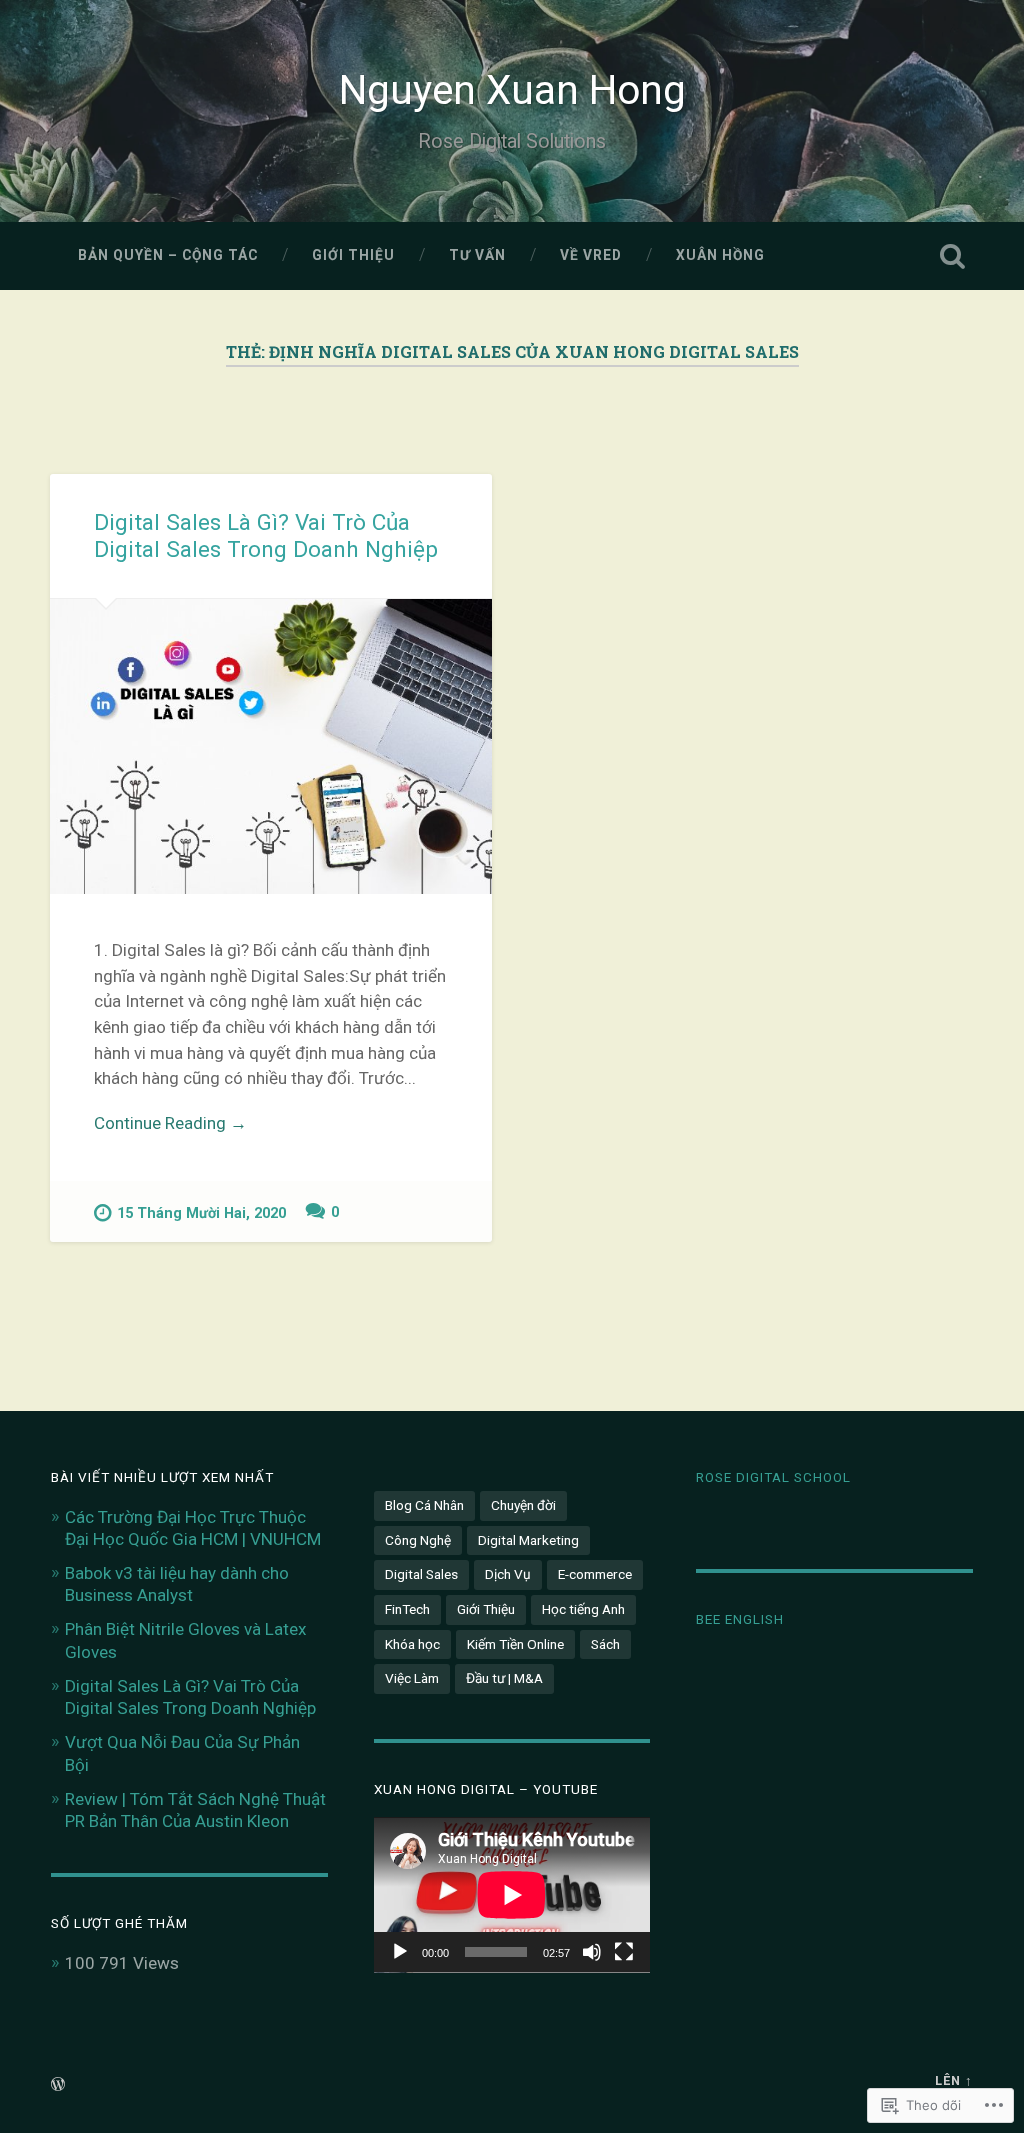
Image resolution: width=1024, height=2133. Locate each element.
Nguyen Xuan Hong (512, 90)
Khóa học (412, 1644)
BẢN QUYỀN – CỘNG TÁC (168, 255)
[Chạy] (400, 1952)
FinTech (407, 1609)
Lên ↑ (954, 2080)
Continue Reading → (170, 1123)
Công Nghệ (418, 1540)
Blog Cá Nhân (424, 1505)
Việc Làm (412, 1678)
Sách (605, 1644)
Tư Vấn (477, 255)
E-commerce (595, 1574)
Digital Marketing (528, 1540)
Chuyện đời (523, 1505)
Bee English (740, 1619)
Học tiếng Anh (583, 1609)
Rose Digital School (773, 1477)
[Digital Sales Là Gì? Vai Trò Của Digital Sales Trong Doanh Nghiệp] (271, 746)
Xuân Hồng (720, 255)
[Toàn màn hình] (624, 1952)
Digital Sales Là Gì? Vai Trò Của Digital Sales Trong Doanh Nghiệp (266, 535)
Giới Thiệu (353, 255)
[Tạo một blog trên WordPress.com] (58, 2085)
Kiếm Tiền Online (515, 1644)
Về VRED (591, 255)
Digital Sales (421, 1574)
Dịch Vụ (508, 1574)
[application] (512, 1895)
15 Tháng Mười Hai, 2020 (201, 1213)
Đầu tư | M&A (504, 1678)
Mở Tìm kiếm (953, 256)
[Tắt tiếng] (592, 1952)
